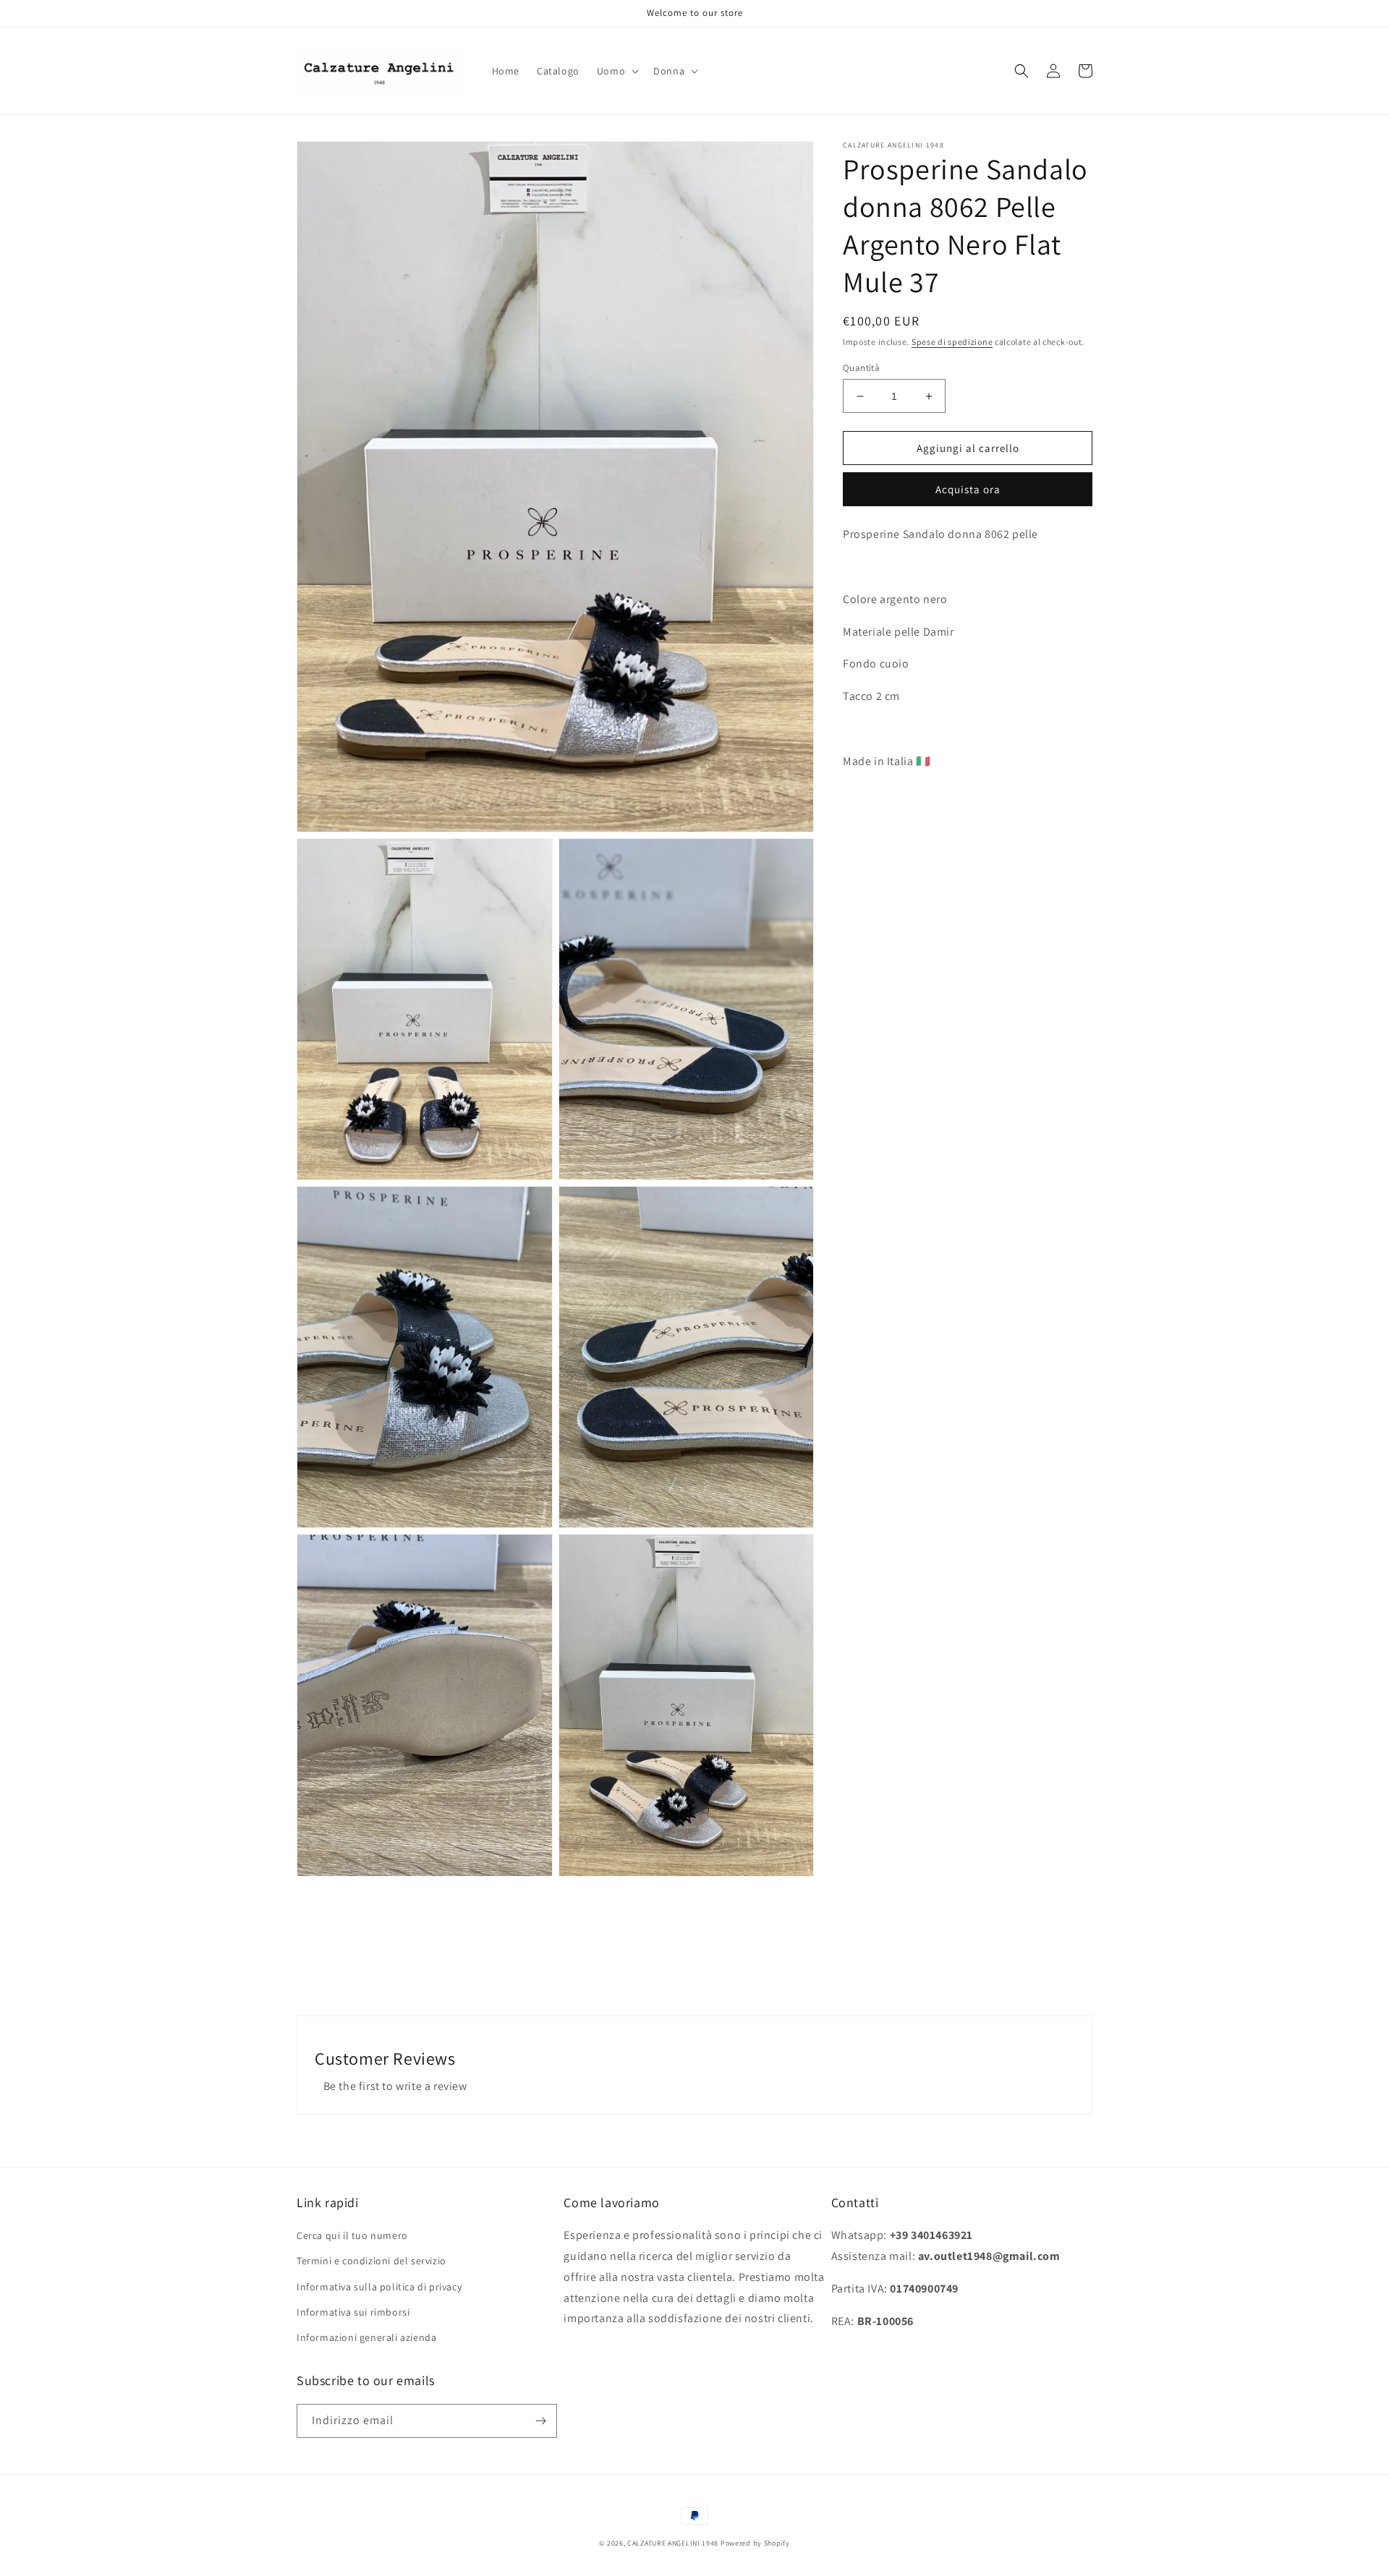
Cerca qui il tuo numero (352, 2235)
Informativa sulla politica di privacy (379, 2287)
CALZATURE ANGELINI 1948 (673, 2543)
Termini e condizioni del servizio (371, 2261)
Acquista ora (968, 489)
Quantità (861, 368)
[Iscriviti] (540, 2421)
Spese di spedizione (952, 342)
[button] (616, 71)
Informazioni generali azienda (366, 2337)
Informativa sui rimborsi (353, 2312)
